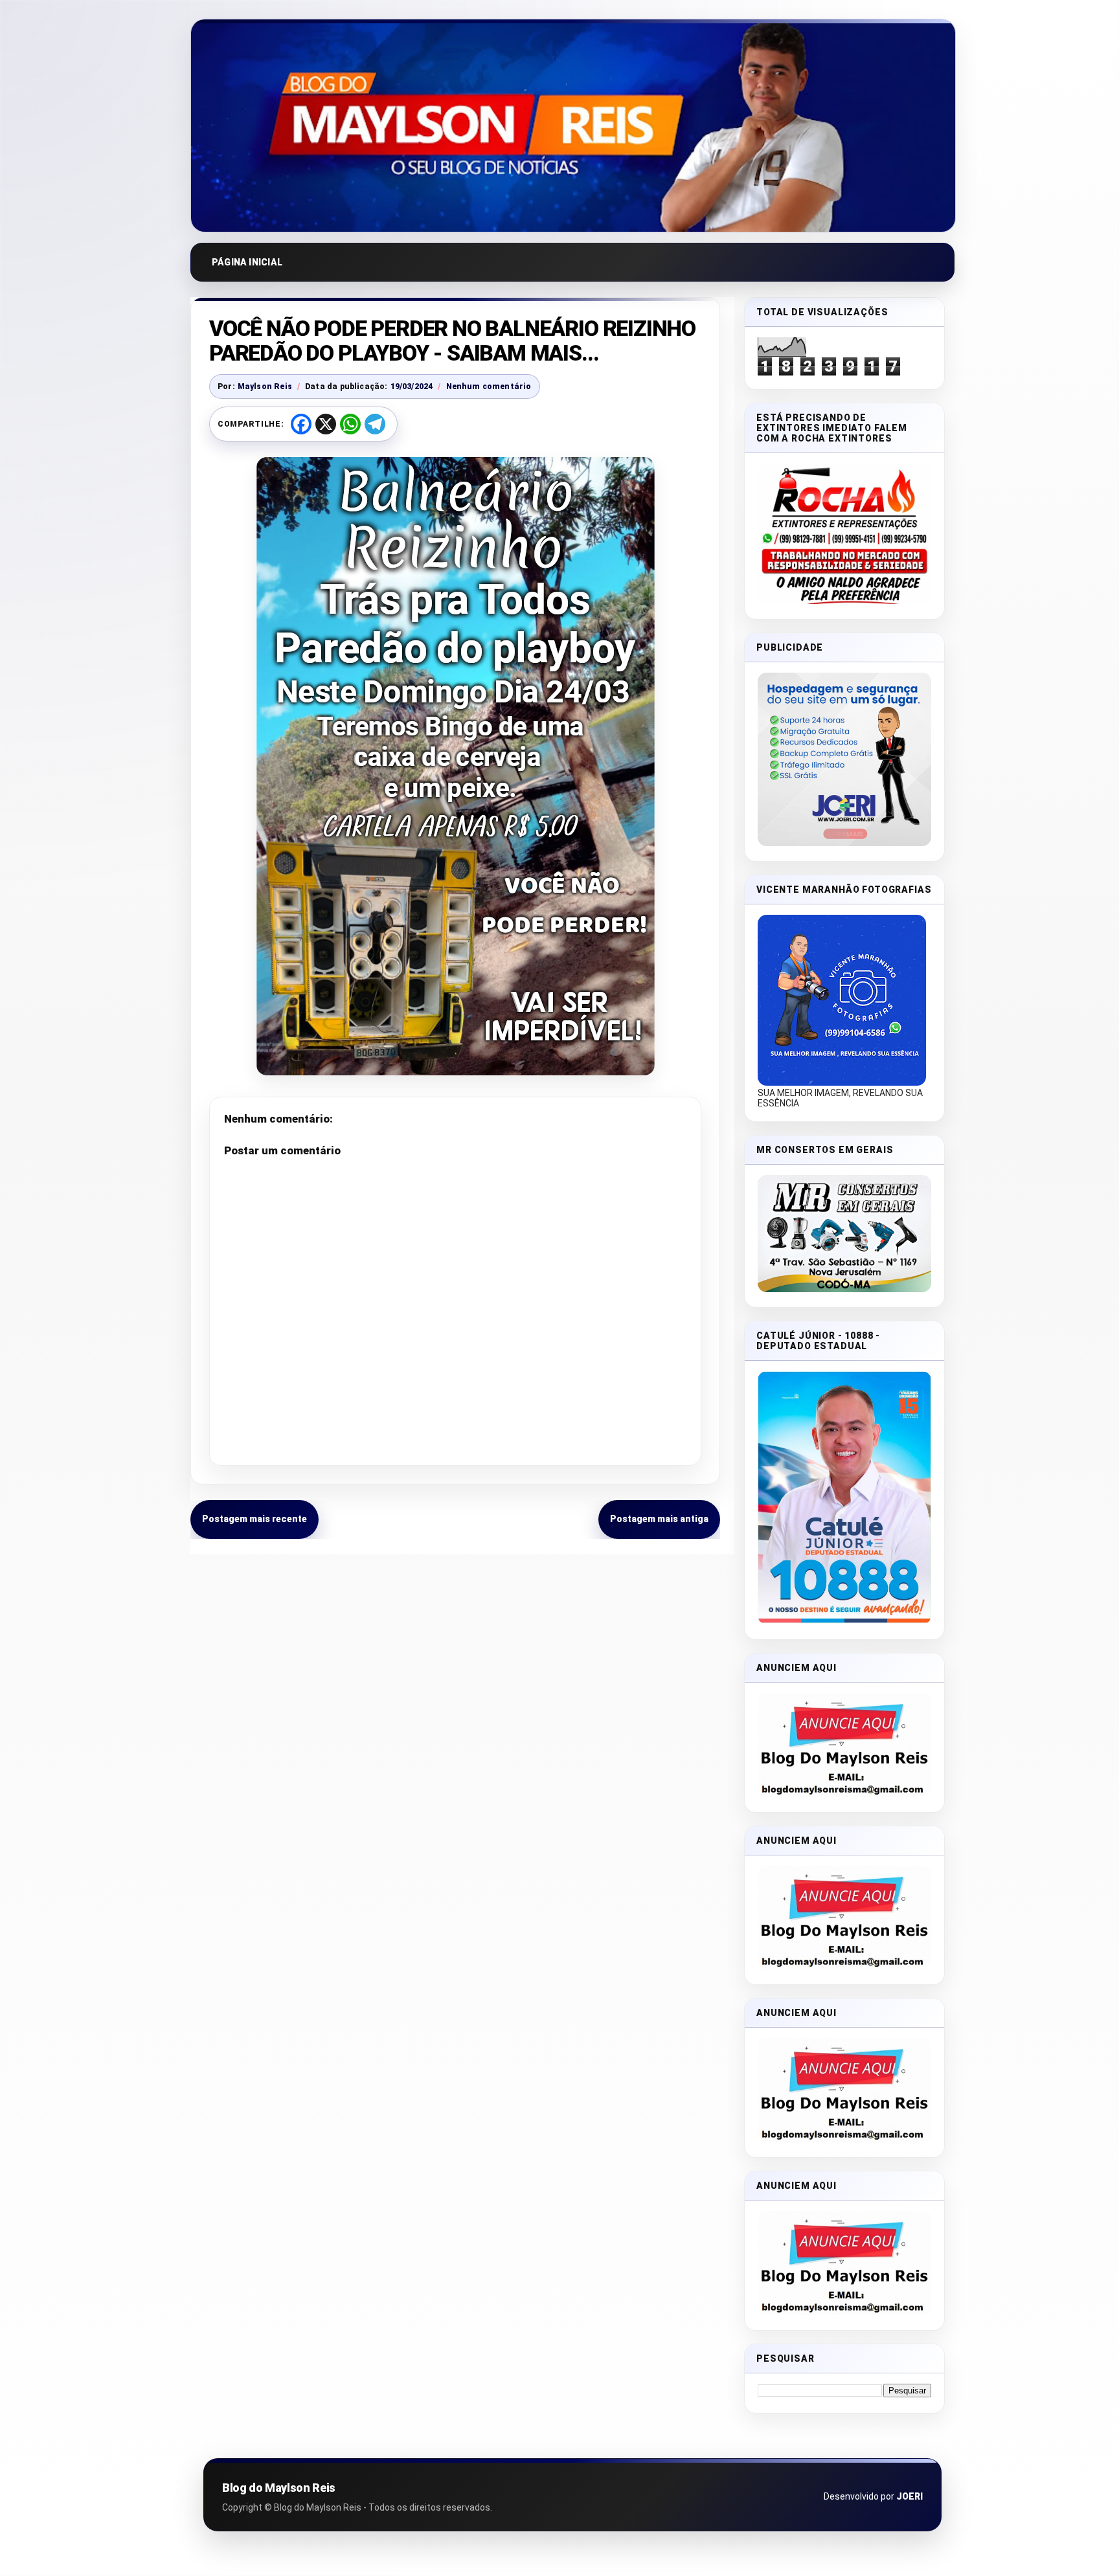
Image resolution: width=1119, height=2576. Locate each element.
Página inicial (247, 262)
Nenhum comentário (489, 386)
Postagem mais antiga (659, 1519)
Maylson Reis (265, 386)
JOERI (910, 2496)
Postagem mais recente (254, 1519)
